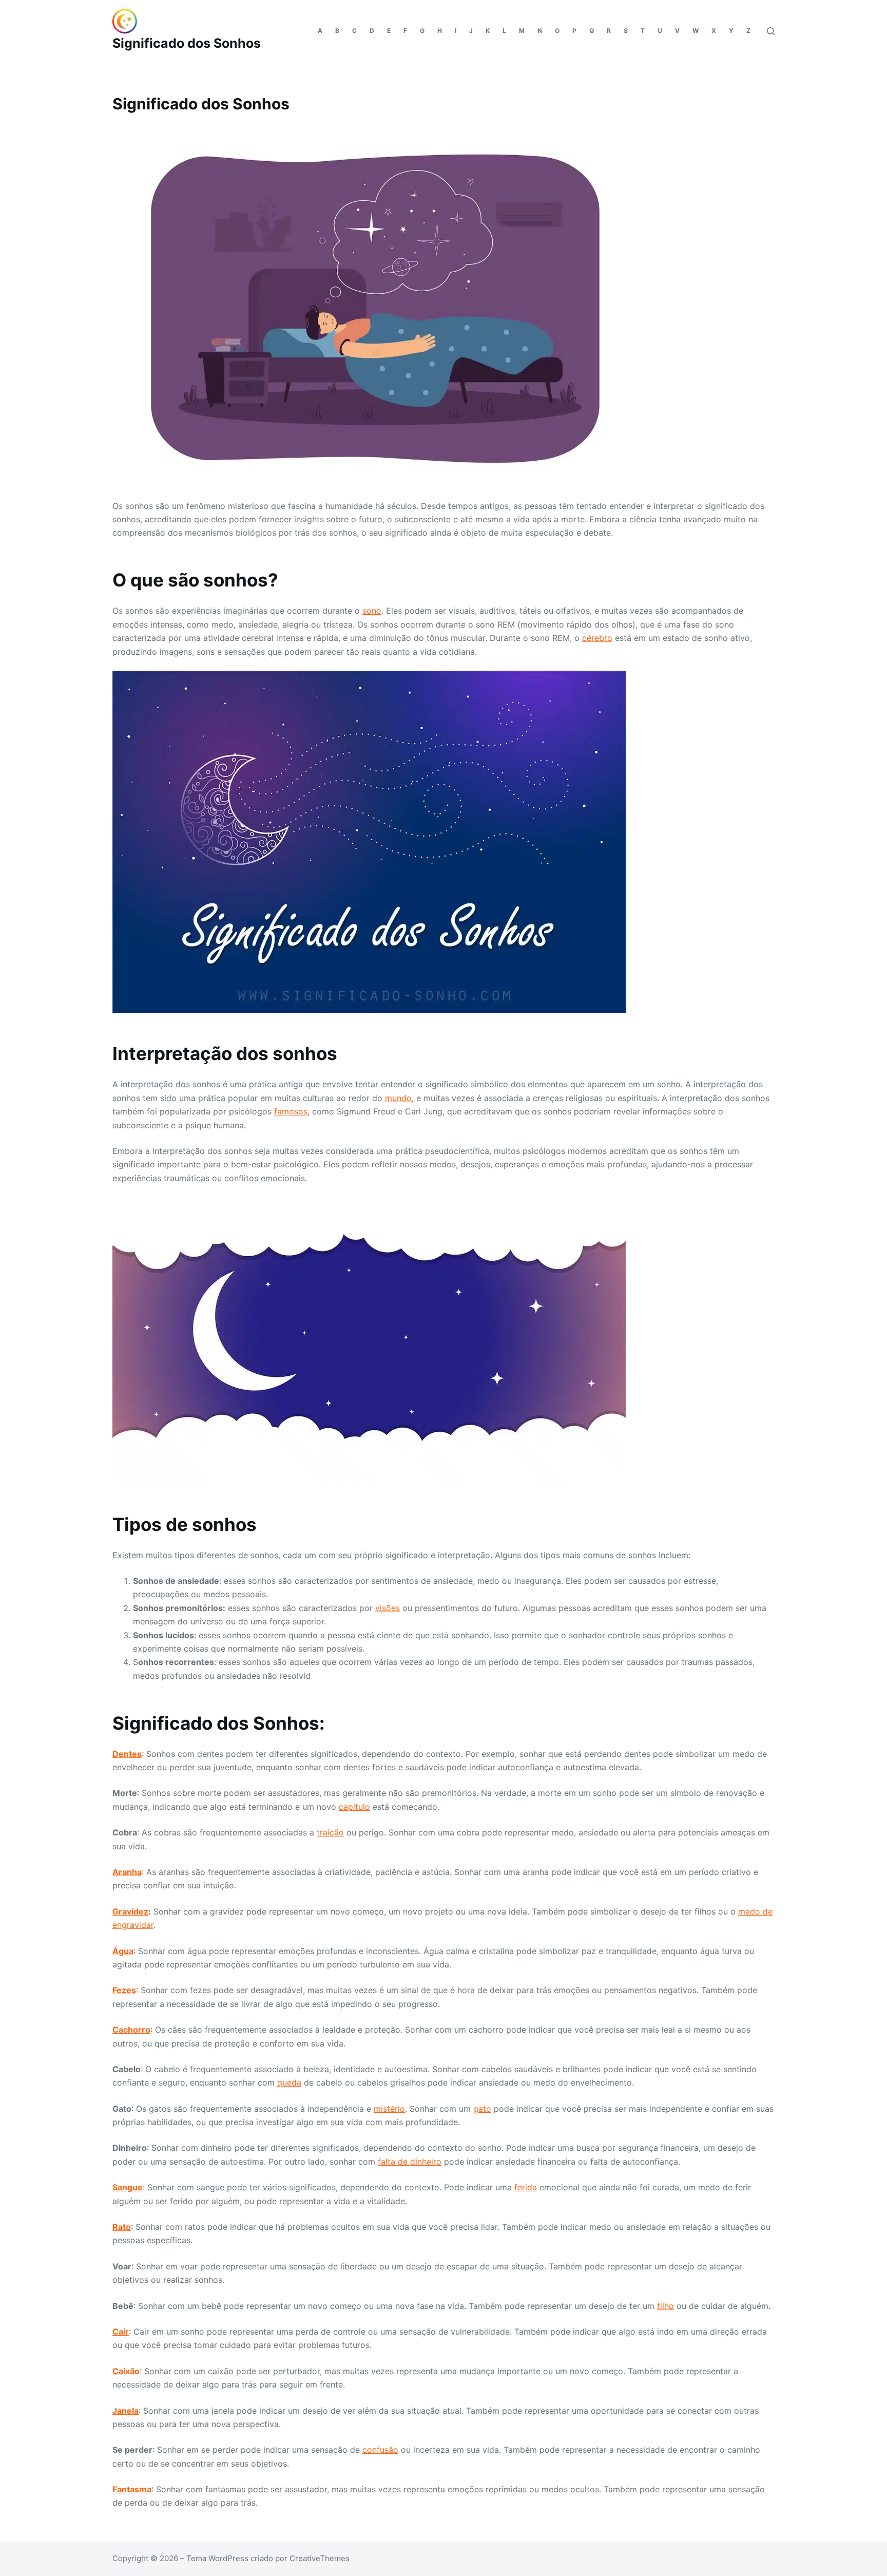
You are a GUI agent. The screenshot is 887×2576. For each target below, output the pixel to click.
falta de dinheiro (410, 2162)
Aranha (127, 1872)
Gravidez (130, 1911)
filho (666, 2306)
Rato (122, 2227)
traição (330, 1832)
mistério (389, 2109)
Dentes (127, 1754)
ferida (526, 2187)
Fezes (124, 1990)
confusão (380, 2450)
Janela (126, 2411)
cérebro (597, 638)
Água (123, 1951)
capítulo (354, 1807)
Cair (121, 2332)
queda (289, 2082)
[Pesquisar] (771, 31)
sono (372, 611)
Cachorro (131, 2030)
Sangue (128, 2187)
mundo (398, 1098)
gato (482, 2109)
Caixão (126, 2371)
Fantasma (132, 2489)
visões (388, 1608)
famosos (291, 1111)
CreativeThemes (320, 2558)
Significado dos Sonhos (187, 43)
